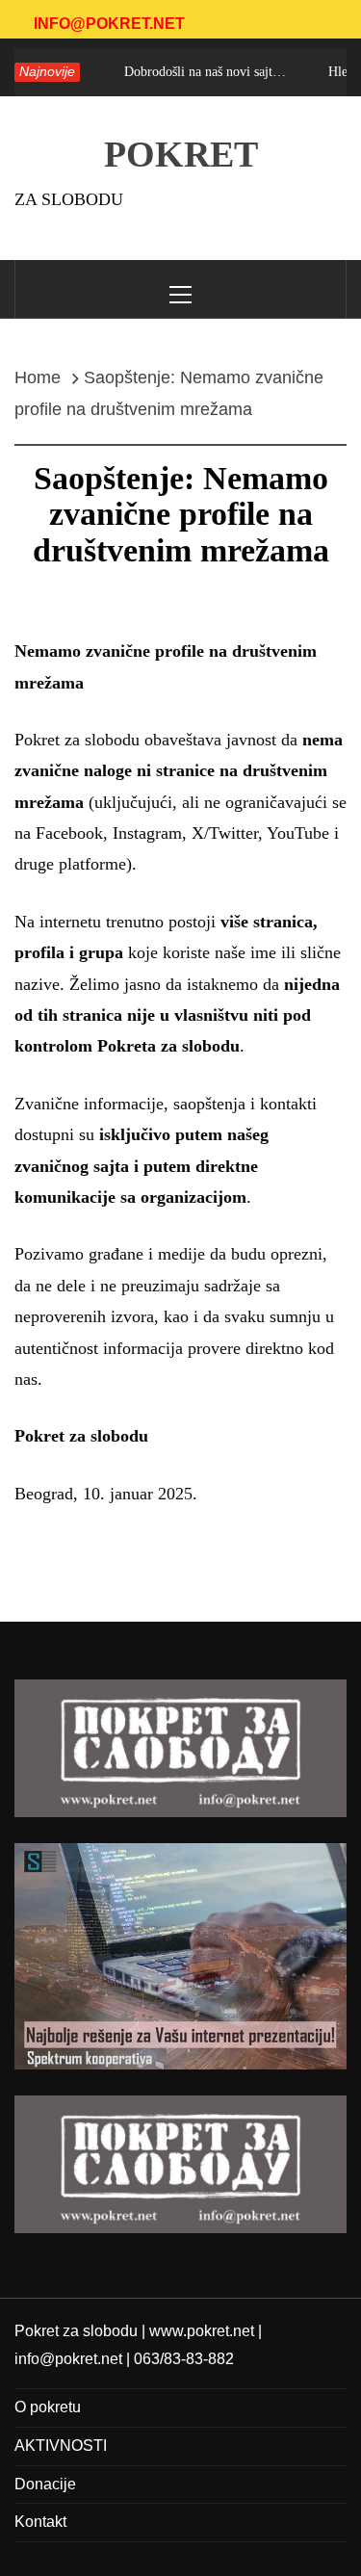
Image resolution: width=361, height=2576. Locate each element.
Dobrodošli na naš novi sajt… (196, 72)
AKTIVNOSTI (61, 2446)
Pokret (181, 154)
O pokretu (48, 2407)
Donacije (45, 2484)
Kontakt (40, 2522)
